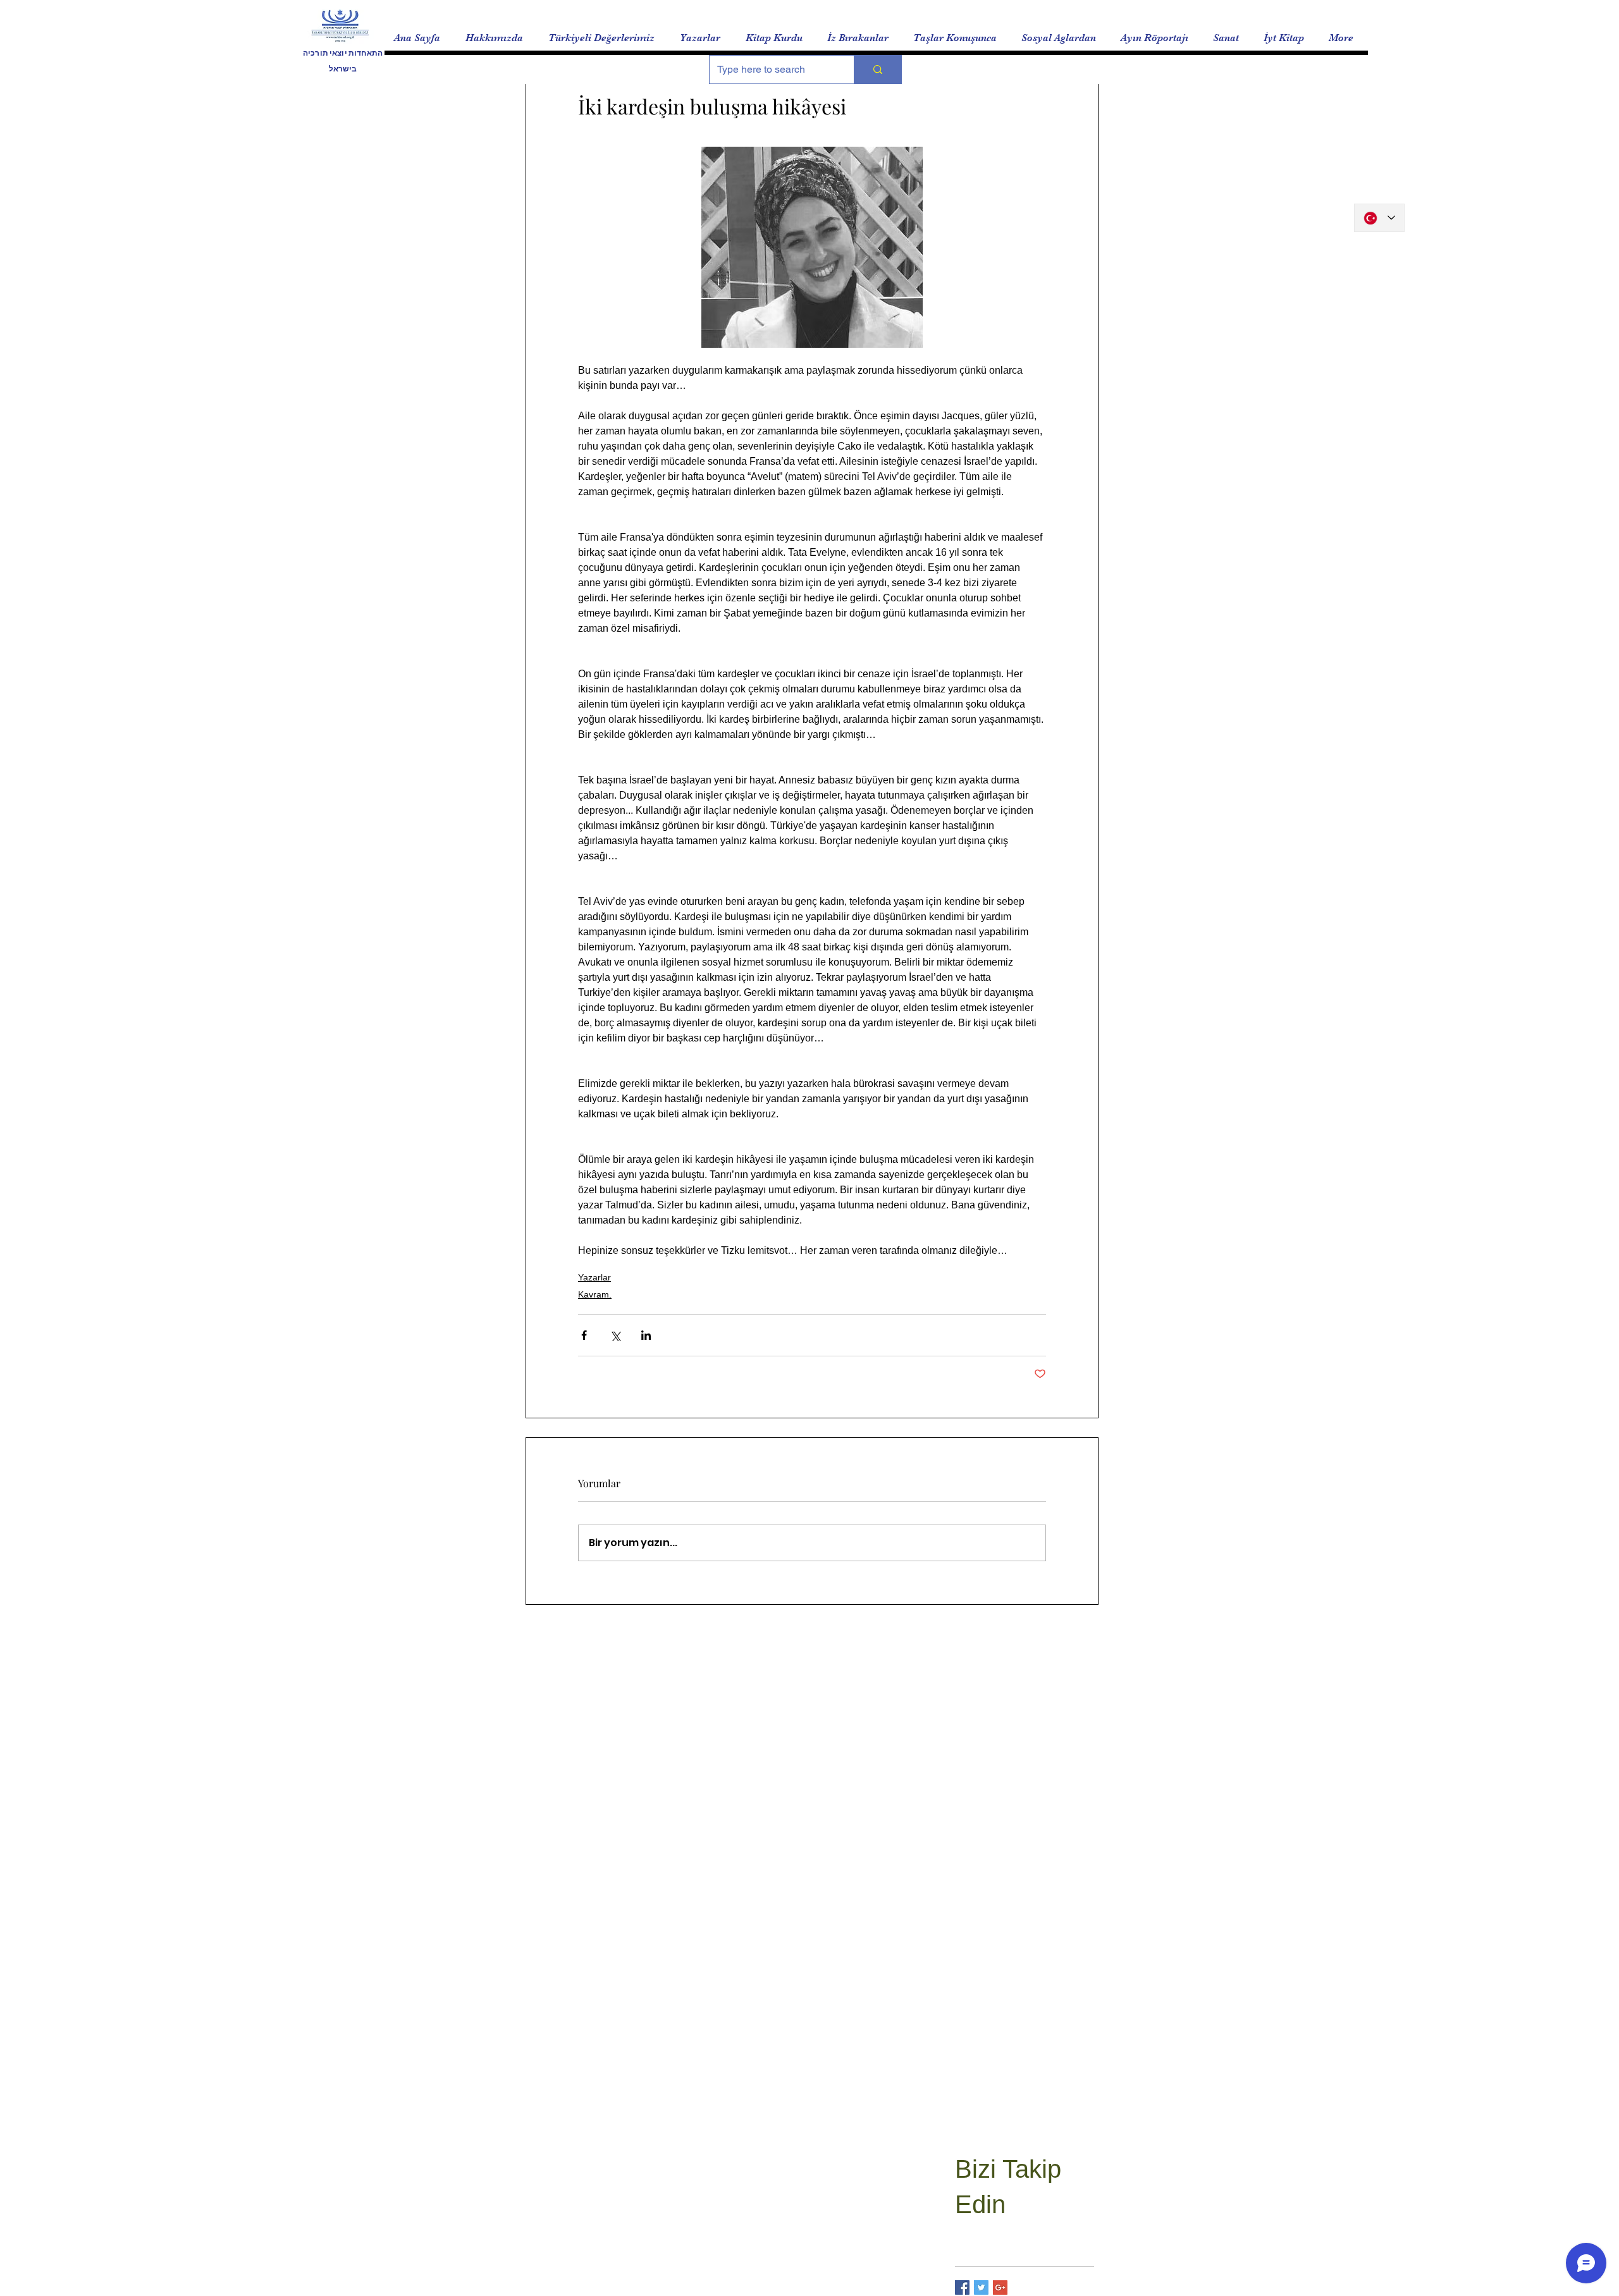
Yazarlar (594, 1277)
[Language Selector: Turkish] (1379, 218)
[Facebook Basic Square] (962, 2287)
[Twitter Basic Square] (981, 2287)
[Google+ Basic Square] (1000, 2287)
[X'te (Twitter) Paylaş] (615, 1335)
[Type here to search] (877, 70)
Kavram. (595, 1294)
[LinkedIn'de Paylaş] (646, 1335)
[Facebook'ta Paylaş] (584, 1335)
